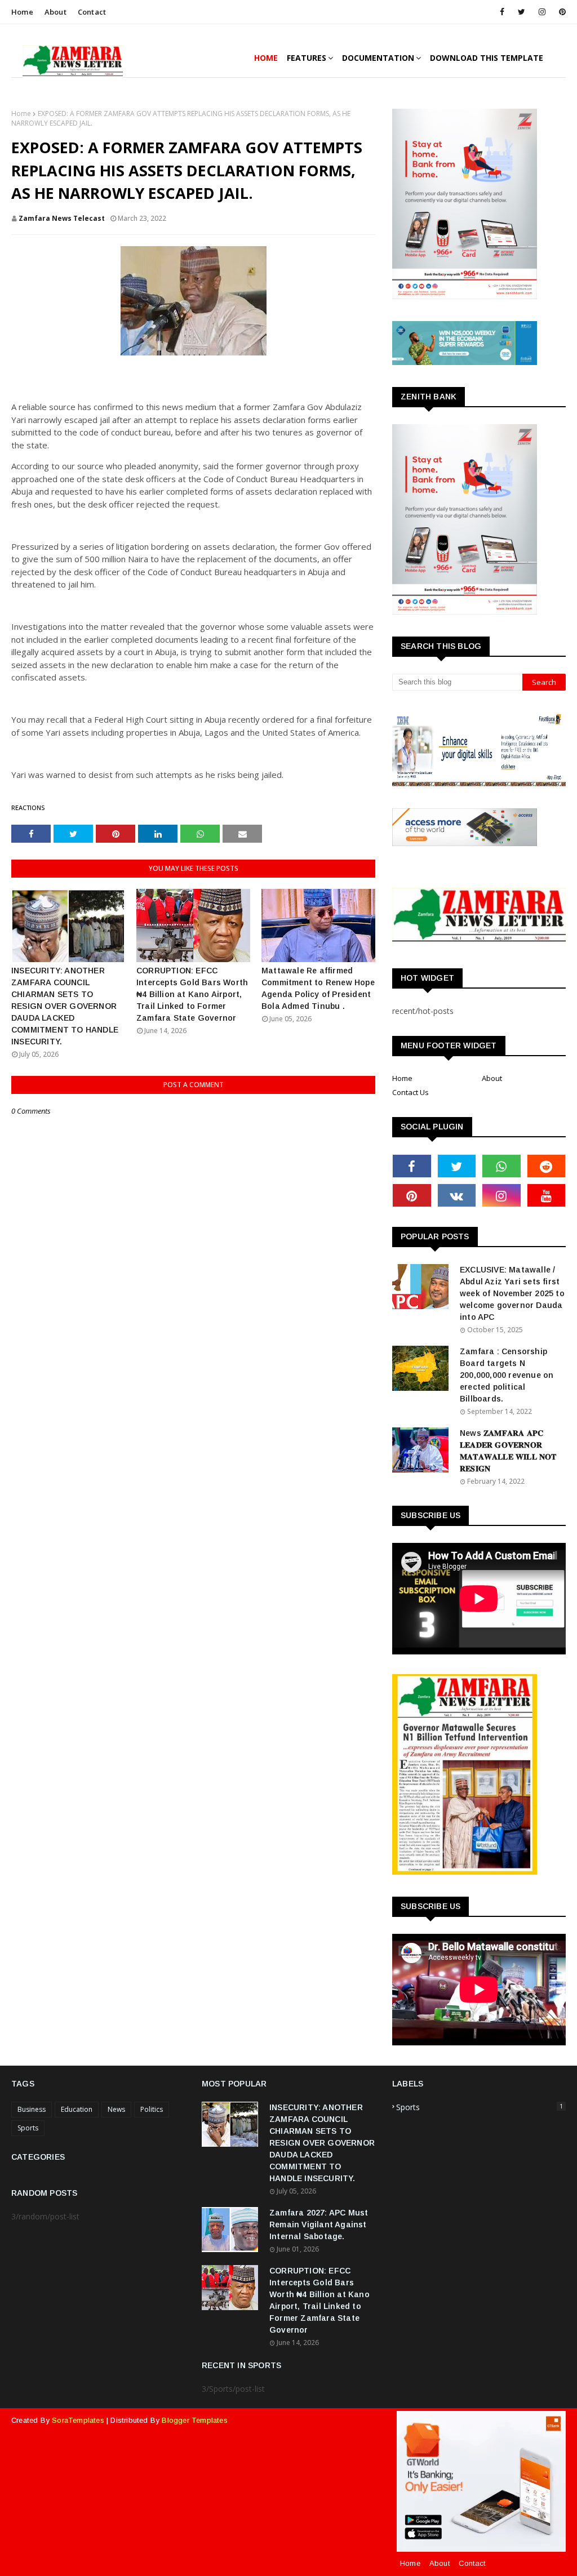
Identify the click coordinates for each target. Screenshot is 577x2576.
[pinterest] (560, 12)
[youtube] (547, 1195)
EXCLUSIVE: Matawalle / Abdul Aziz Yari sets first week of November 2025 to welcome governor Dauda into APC (512, 1293)
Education (77, 2109)
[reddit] (547, 1166)
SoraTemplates (78, 2420)
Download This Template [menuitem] (487, 58)
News (116, 2109)
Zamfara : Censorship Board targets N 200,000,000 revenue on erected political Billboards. (507, 1375)
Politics (152, 2109)
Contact (92, 12)
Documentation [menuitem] (378, 58)
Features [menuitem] (307, 58)
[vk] (457, 1195)
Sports (28, 2128)
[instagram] (542, 12)
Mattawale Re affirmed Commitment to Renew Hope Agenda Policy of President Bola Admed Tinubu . (318, 988)
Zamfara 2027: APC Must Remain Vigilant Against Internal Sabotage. (319, 2224)
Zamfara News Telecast (62, 218)
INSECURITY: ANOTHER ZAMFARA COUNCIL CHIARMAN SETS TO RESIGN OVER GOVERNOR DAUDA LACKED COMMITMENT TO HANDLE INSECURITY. (65, 1006)
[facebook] (502, 12)
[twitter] (521, 12)
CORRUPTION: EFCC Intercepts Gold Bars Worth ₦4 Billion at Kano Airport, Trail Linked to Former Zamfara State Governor (192, 994)
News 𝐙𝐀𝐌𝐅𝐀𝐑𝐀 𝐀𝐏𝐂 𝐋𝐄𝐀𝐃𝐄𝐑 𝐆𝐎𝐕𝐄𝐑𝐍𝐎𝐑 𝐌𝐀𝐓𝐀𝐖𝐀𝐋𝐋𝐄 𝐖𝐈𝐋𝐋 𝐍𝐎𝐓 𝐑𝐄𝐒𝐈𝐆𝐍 (508, 1451)
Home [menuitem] (266, 58)
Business (32, 2109)
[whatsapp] (501, 1166)
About (56, 12)
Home (22, 12)
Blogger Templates (194, 2420)
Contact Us (410, 1092)
